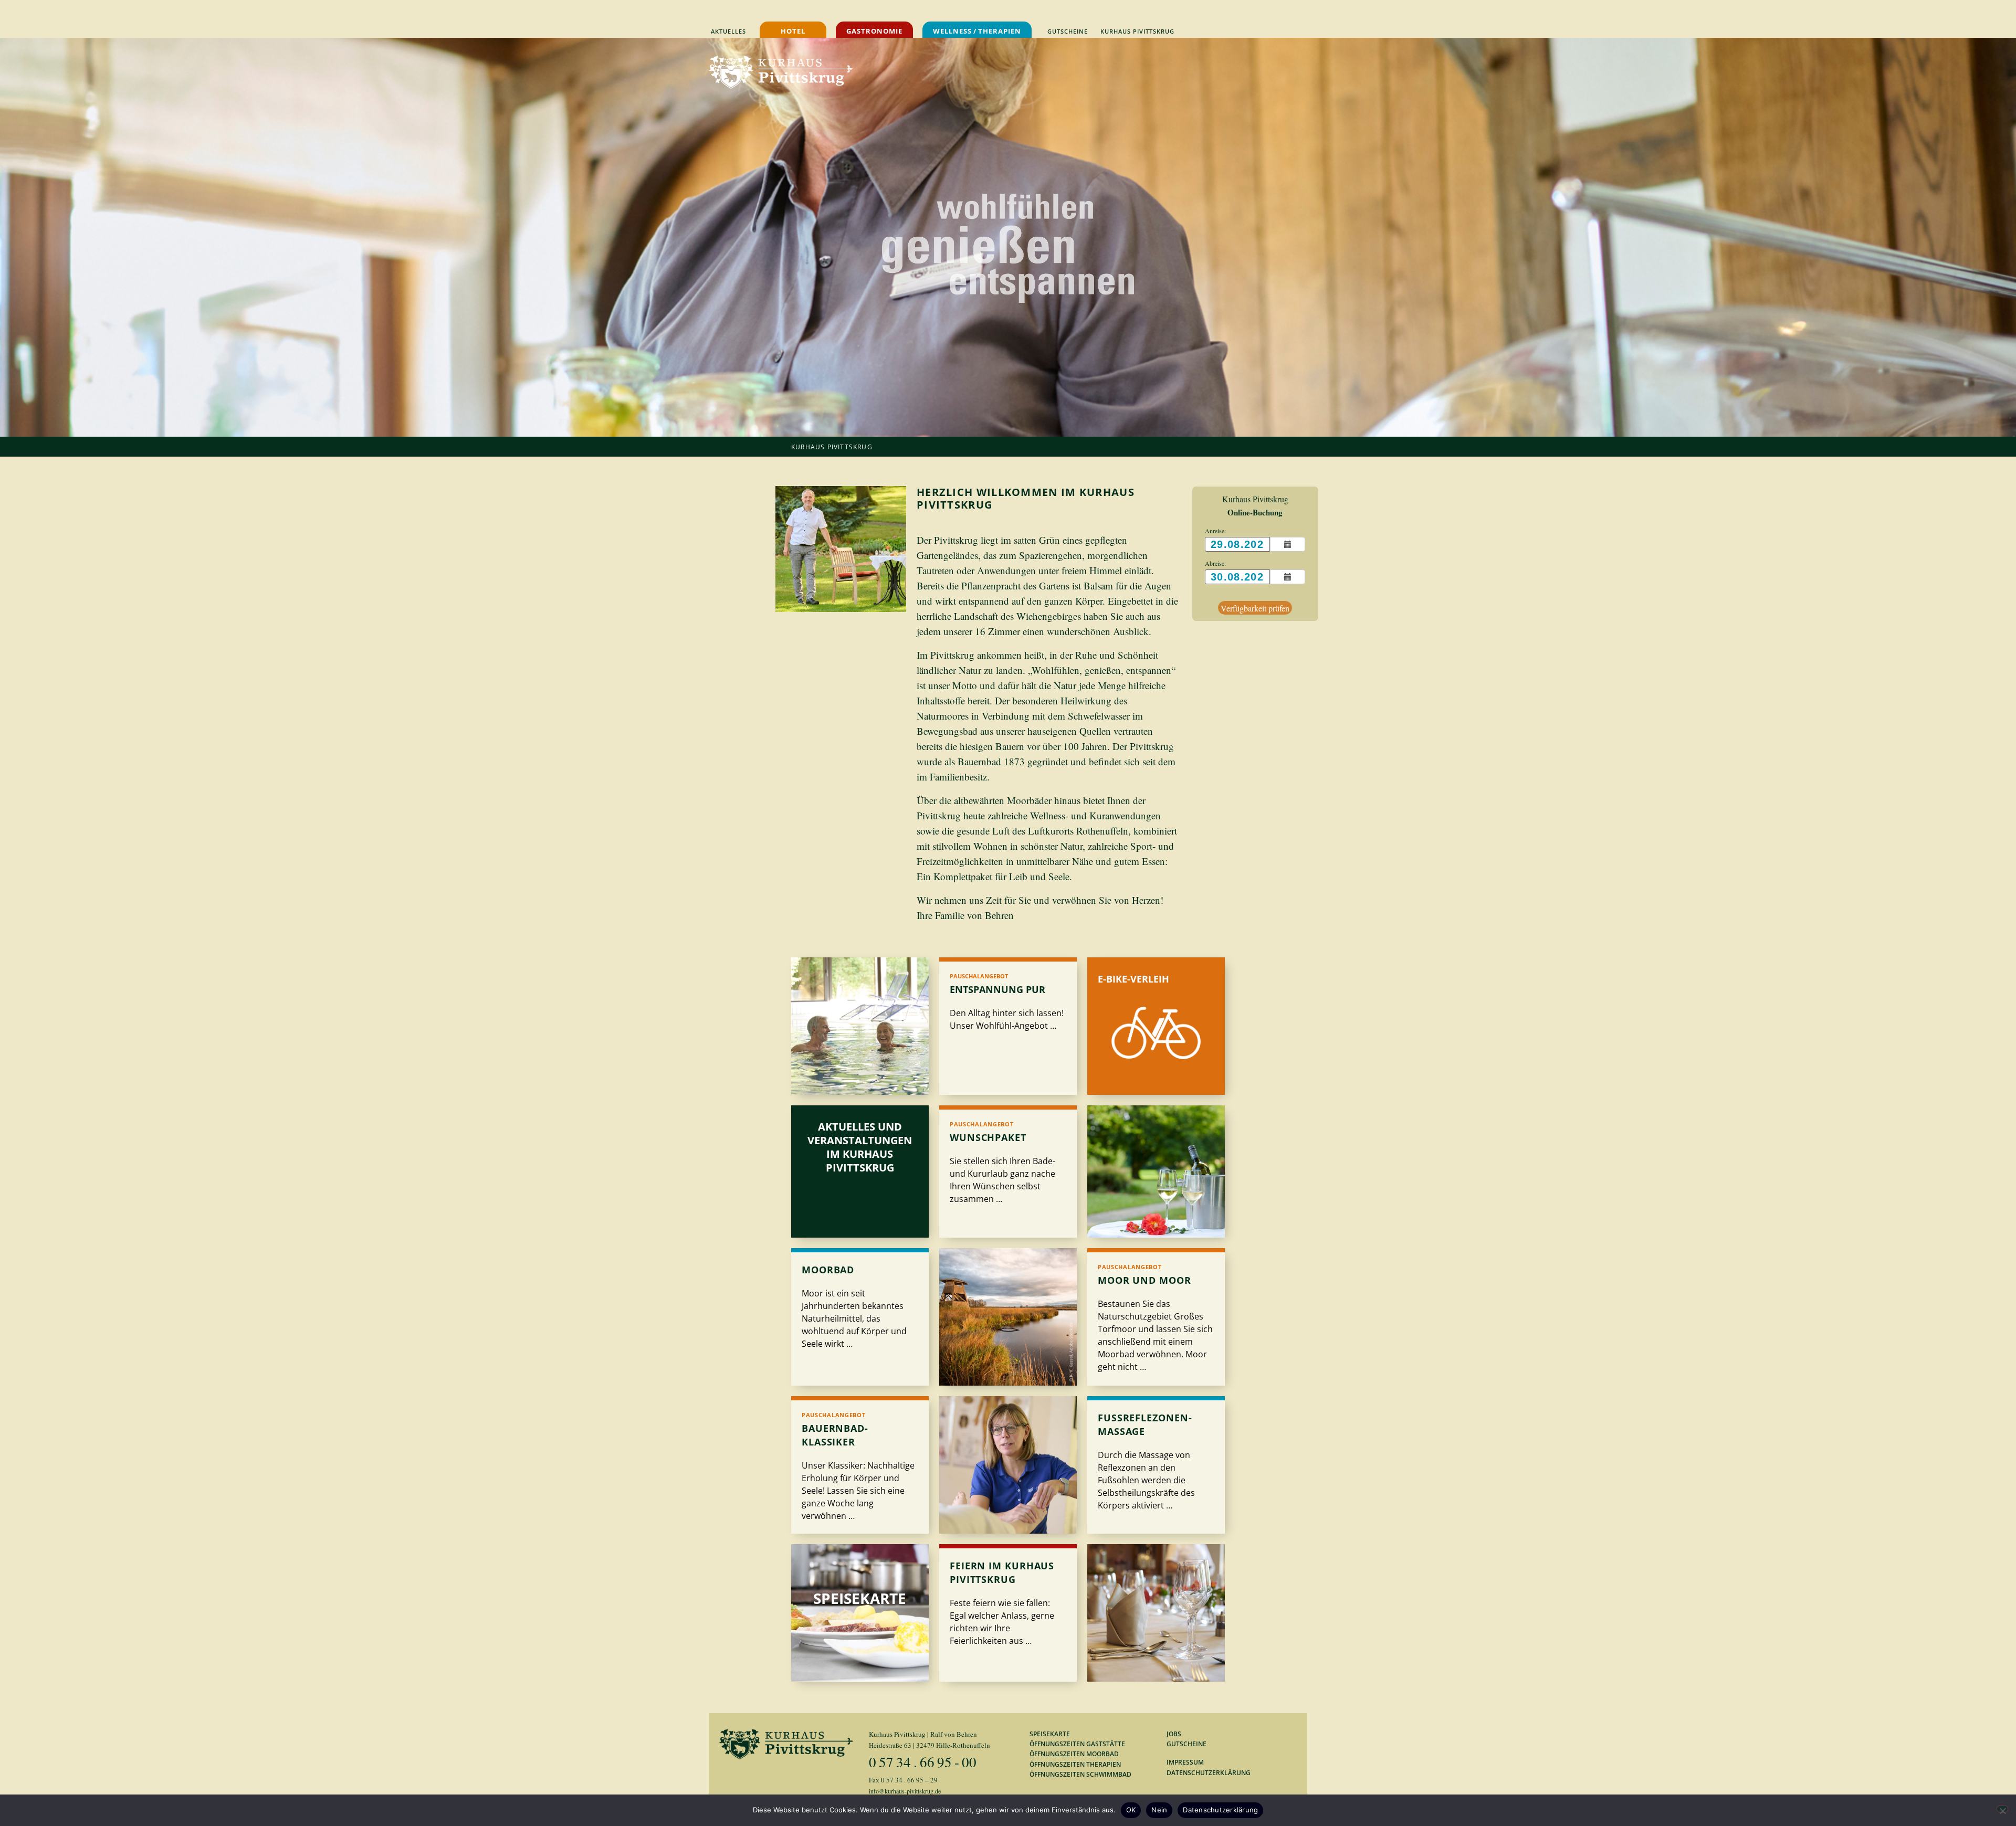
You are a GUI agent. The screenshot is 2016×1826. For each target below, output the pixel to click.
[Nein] (2002, 1809)
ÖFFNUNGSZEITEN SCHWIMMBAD (1080, 1774)
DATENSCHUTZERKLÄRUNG (1209, 1773)
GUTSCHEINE (1186, 1744)
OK (1131, 1810)
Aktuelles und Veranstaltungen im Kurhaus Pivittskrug (860, 1147)
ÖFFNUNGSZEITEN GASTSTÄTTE (1077, 1744)
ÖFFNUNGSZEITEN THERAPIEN (1075, 1764)
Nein (1159, 1810)
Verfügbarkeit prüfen (1255, 608)
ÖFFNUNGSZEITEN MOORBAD (1074, 1754)
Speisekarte (860, 1598)
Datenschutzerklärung (1220, 1810)
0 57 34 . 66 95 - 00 (923, 1762)
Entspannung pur (997, 989)
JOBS (1174, 1734)
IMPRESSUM (1185, 1762)
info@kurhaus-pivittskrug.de (905, 1791)
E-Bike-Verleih (1133, 979)
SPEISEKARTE (1050, 1734)
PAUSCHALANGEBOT (979, 976)
